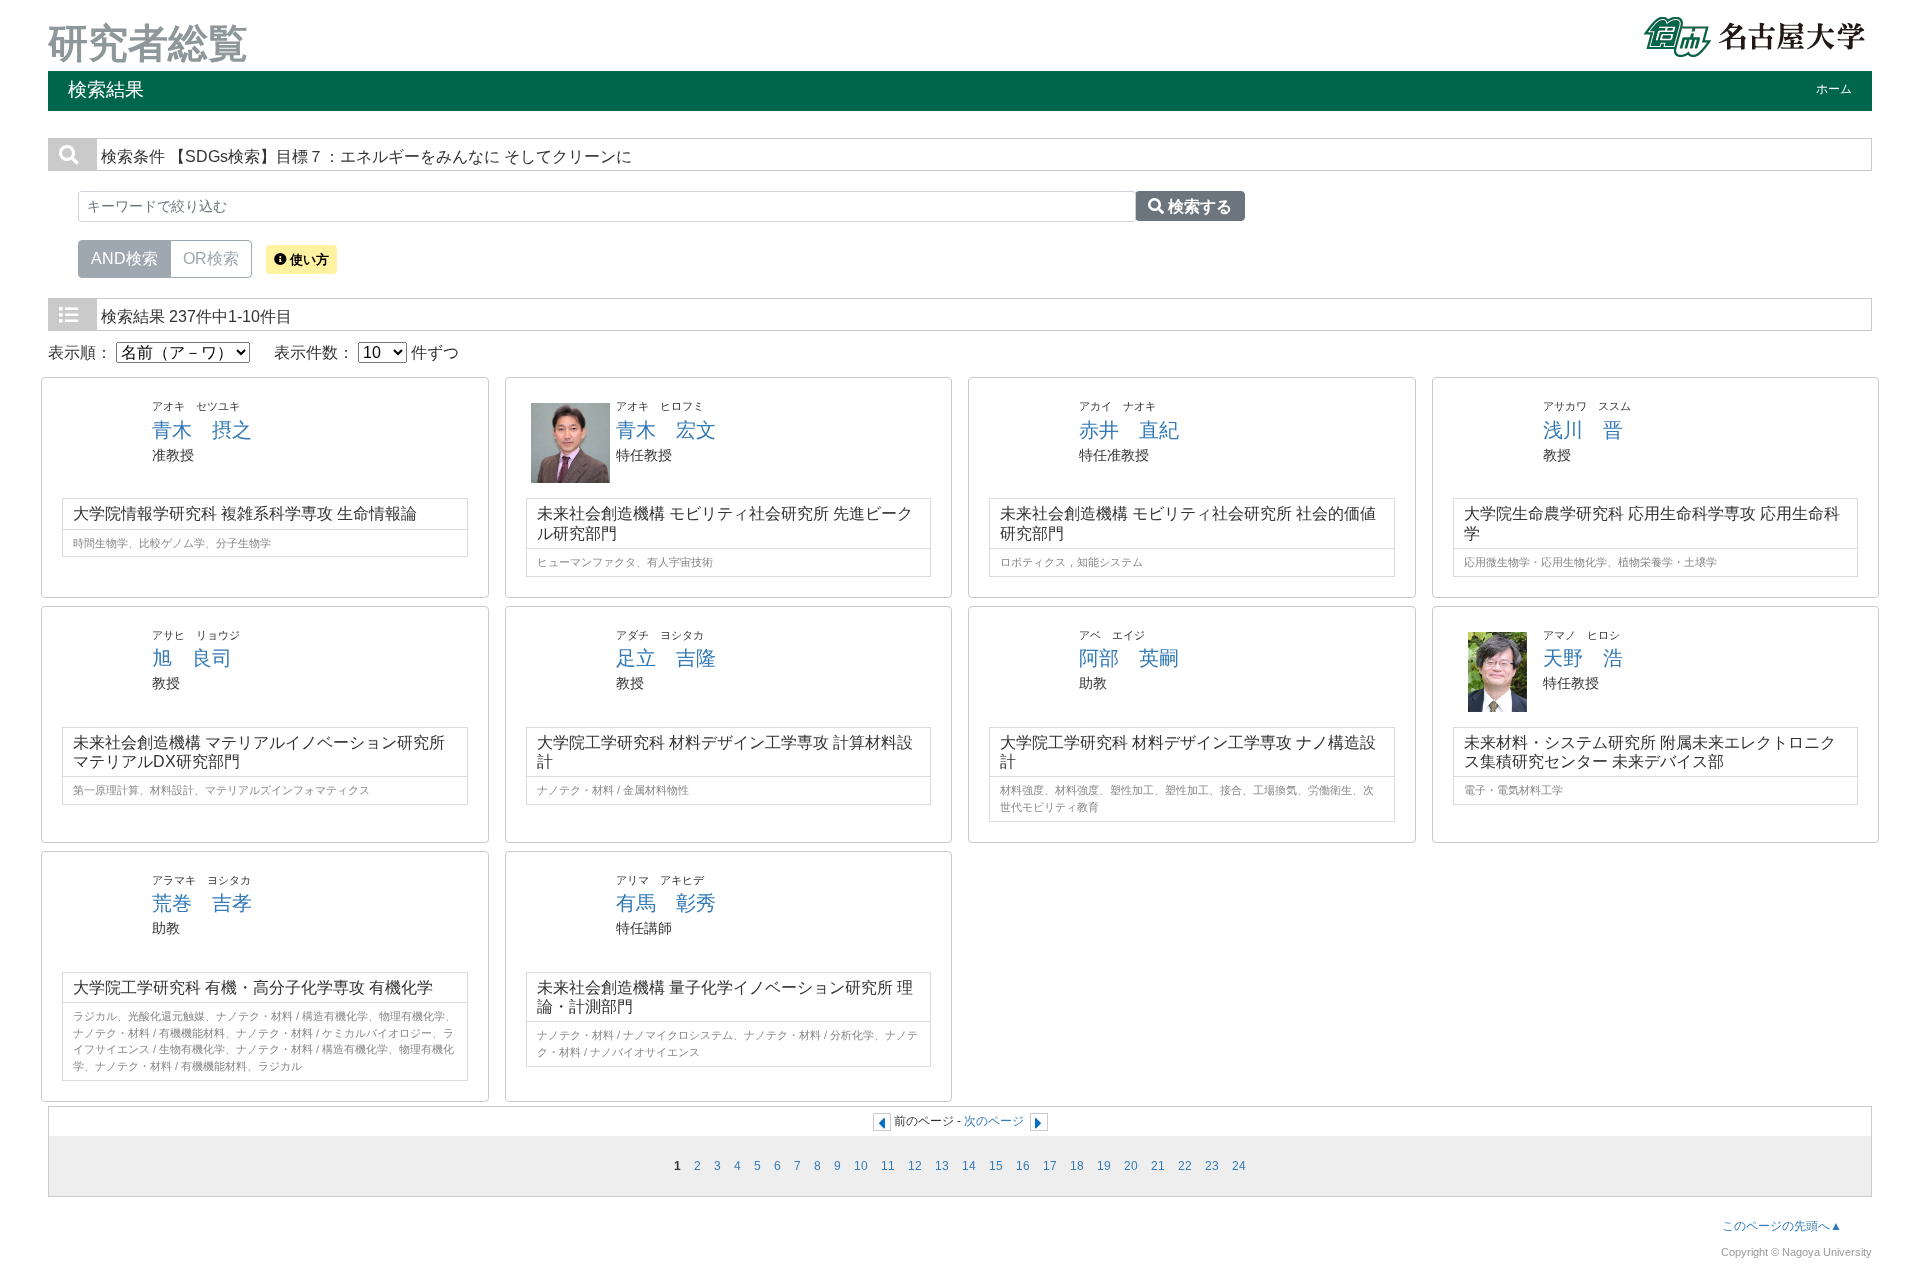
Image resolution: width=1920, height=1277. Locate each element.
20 (1131, 1166)
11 (888, 1166)
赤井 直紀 (1129, 430)
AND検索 (124, 258)
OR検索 (211, 258)
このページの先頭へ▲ (1782, 1226)
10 (861, 1166)
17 (1050, 1166)
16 (1023, 1166)
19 (1104, 1166)
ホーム (1834, 89)
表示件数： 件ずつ (366, 352)
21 (1158, 1166)
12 (915, 1166)
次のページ (994, 1121)
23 (1212, 1166)
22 (1185, 1166)
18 (1077, 1166)
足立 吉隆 (666, 658)
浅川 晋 (1583, 430)
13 (942, 1166)
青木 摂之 (202, 430)
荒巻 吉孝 (202, 903)
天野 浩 (1583, 658)
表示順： (82, 352)
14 (969, 1166)
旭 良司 (192, 658)
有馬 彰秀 (666, 903)
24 (1239, 1166)
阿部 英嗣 (1129, 658)
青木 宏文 (666, 430)
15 (996, 1166)
